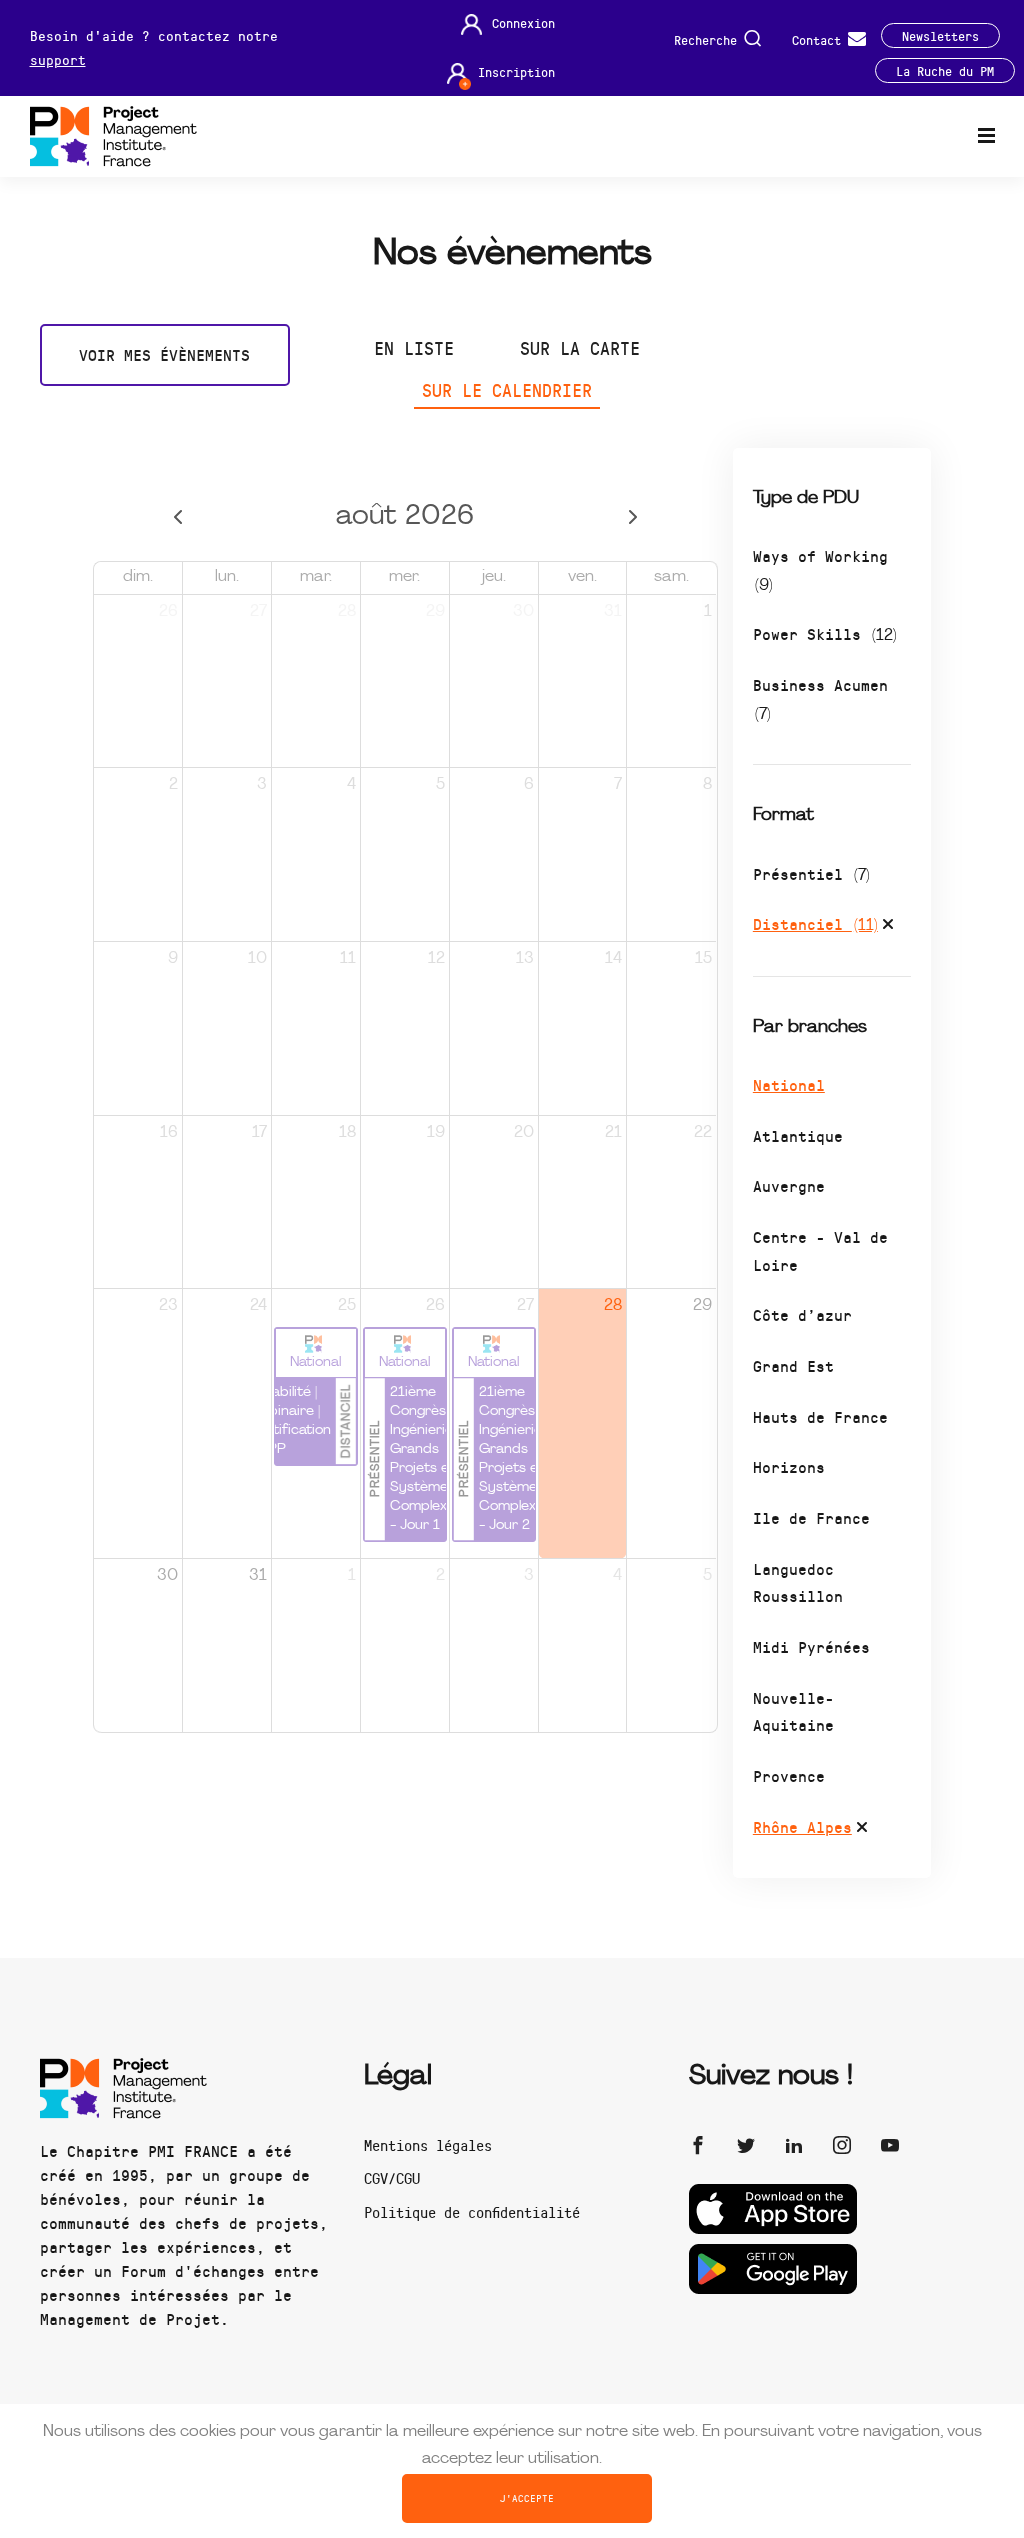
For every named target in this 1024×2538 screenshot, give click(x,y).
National (789, 1084)
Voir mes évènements (164, 354)
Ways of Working (820, 569)
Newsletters (940, 35)
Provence (789, 1775)
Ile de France (811, 1517)
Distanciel (815, 923)
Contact (820, 38)
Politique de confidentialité (472, 2212)
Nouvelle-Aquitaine (793, 1711)
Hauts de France (820, 1416)
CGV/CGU (392, 2178)
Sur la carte (580, 348)
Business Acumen (820, 698)
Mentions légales (428, 2145)
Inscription (516, 71)
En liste (414, 348)
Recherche (709, 38)
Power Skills (825, 633)
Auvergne (789, 1185)
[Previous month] (177, 517)
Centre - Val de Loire (820, 1250)
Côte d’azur (802, 1314)
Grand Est (793, 1365)
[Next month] (633, 517)
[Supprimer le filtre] (888, 927)
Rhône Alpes (802, 1826)
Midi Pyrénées (811, 1646)
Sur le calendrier (507, 390)
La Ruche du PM (945, 70)
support (58, 59)
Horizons (789, 1466)
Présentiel (811, 873)
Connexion (523, 22)
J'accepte (527, 2498)
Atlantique (798, 1135)
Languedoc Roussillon (798, 1582)
